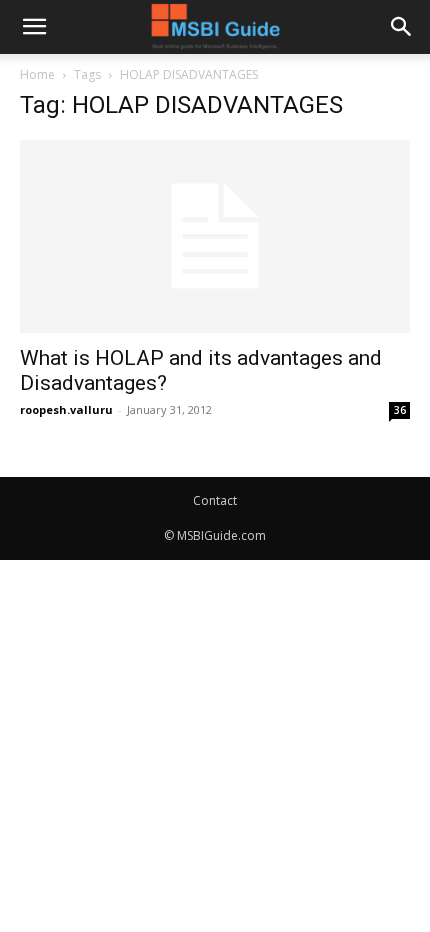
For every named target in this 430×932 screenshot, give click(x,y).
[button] (34, 27)
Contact (215, 500)
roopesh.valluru (66, 409)
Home (37, 74)
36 (400, 410)
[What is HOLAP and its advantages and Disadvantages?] (215, 236)
